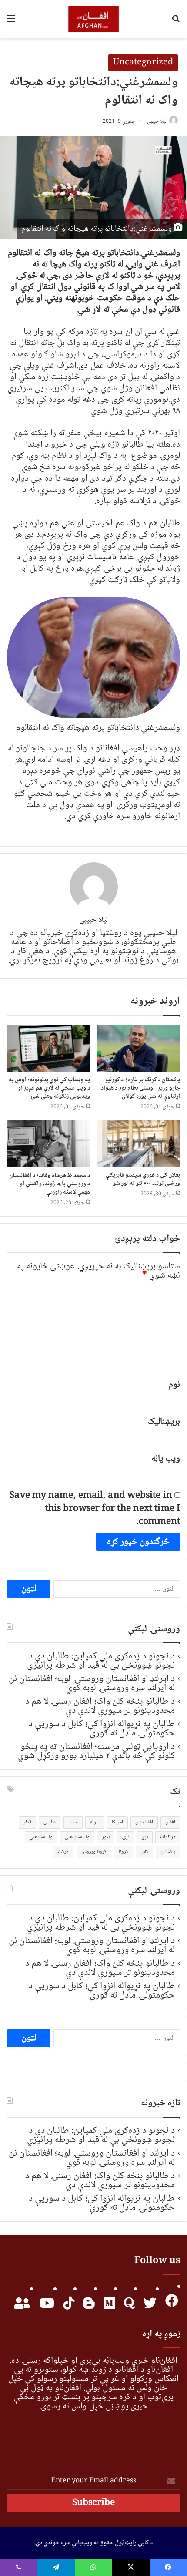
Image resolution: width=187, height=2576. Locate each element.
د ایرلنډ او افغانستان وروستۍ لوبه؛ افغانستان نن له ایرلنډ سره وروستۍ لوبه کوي (92, 1683)
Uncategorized (143, 63)
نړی (145, 1837)
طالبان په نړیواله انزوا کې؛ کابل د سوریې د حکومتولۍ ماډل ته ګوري (102, 1729)
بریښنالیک (164, 1422)
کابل (144, 1852)
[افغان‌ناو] (94, 19)
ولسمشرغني (41, 1837)
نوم (174, 1385)
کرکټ (63, 1852)
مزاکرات (168, 1837)
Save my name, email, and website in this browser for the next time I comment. (95, 1509)
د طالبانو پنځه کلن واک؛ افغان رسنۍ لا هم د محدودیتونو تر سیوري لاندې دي (100, 1706)
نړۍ (125, 1837)
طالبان (50, 1822)
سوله (95, 1822)
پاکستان (168, 1852)
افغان (170, 1822)
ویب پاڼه (166, 1459)
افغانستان (144, 1822)
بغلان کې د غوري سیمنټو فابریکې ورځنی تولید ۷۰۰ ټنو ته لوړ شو (143, 1179)
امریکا (117, 1822)
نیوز (106, 1837)
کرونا (124, 1852)
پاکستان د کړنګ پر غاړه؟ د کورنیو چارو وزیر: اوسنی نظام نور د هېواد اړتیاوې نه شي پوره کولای (140, 1088)
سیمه (73, 1822)
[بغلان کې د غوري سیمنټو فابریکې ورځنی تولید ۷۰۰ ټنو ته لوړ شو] (139, 1144)
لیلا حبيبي (157, 122)
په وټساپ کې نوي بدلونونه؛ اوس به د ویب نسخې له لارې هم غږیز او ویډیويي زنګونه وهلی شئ (49, 1088)
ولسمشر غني (77, 1837)
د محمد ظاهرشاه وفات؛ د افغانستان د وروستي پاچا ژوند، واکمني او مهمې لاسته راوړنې (50, 1184)
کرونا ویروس (94, 1852)
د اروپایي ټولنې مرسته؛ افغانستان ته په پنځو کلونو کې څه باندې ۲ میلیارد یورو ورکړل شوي (96, 1751)
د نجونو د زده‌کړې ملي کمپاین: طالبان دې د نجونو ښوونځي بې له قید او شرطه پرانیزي (101, 1661)
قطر (27, 1822)
